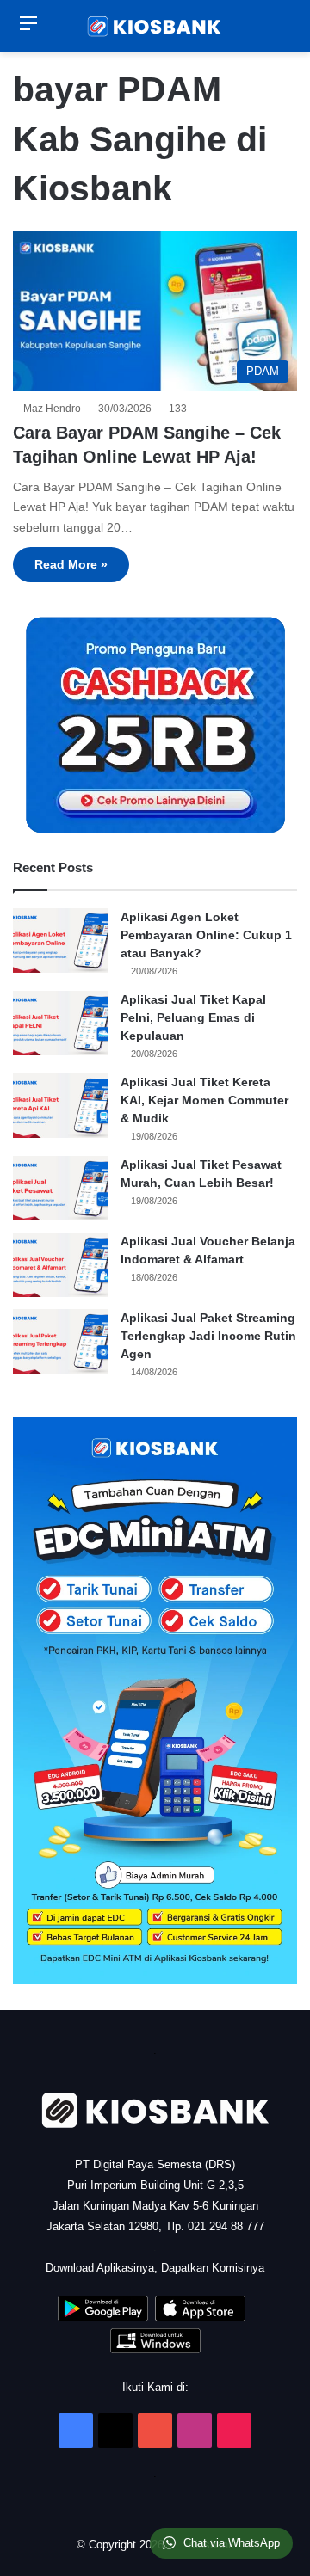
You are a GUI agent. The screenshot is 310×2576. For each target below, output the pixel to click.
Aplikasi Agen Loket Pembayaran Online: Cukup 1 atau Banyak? (206, 935)
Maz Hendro (55, 409)
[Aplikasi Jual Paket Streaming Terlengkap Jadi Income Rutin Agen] (60, 1341)
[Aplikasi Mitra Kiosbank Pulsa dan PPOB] (103, 2318)
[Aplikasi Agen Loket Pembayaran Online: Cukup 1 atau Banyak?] (60, 941)
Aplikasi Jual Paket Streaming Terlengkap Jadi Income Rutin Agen (208, 1336)
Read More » (71, 564)
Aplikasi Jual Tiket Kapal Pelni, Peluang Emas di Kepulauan (193, 1017)
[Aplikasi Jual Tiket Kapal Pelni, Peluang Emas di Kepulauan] (60, 1023)
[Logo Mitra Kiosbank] (155, 26)
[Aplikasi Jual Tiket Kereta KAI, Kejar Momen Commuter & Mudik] (60, 1106)
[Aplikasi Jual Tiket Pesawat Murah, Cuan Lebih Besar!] (60, 1188)
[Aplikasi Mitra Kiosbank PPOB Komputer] (155, 2349)
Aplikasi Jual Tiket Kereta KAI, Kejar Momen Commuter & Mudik (205, 1100)
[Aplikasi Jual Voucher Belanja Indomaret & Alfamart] (60, 1265)
